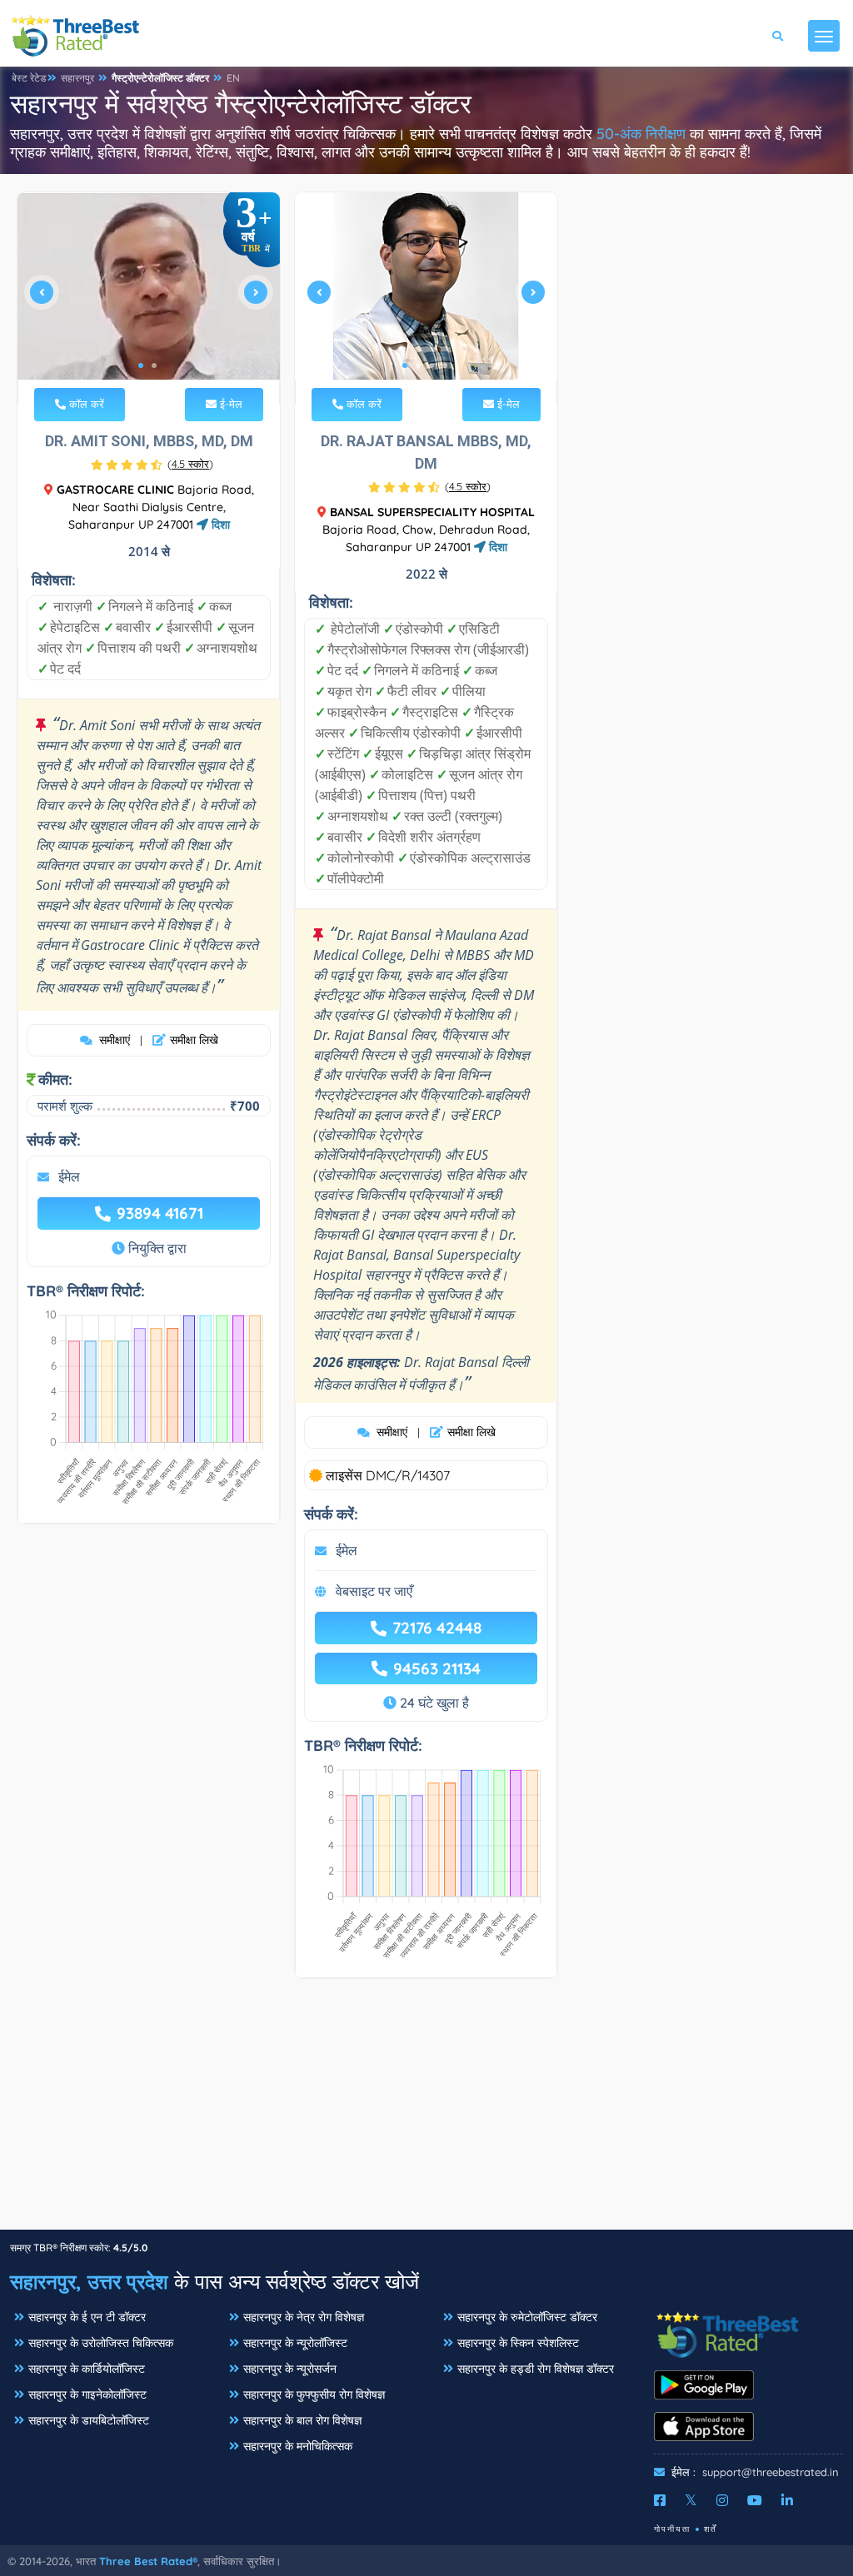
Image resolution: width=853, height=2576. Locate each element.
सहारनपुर (77, 78)
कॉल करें (85, 404)
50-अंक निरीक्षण (641, 134)
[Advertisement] (426, 2112)
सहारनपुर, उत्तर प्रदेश (89, 2281)
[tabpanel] (149, 298)
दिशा (219, 525)
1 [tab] (141, 366)
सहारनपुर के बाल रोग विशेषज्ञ (302, 2420)
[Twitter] (691, 2500)
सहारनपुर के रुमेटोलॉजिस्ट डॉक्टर (527, 2317)
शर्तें (711, 2529)
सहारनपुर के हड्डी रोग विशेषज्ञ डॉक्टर (536, 2369)
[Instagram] (722, 2500)
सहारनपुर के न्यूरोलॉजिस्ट (295, 2343)
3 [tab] (431, 366)
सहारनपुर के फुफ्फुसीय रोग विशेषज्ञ (314, 2394)
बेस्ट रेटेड (29, 78)
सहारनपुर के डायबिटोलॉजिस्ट (89, 2420)
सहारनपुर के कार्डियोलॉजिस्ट (87, 2369)
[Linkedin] (787, 2500)
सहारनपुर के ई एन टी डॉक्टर (87, 2317)
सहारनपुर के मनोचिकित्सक (298, 2446)
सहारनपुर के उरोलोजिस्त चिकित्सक (101, 2343)
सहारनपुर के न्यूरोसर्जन (290, 2369)
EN (233, 78)
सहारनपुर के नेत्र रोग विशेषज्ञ (304, 2317)
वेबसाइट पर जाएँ (374, 1591)
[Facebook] (660, 2500)
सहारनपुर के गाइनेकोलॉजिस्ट (87, 2394)
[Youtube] (755, 2500)
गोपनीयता (672, 2529)
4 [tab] (445, 366)
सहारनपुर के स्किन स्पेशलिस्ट (518, 2343)
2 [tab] (154, 366)
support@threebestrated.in (771, 2472)
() (190, 464)
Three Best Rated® (148, 2561)
